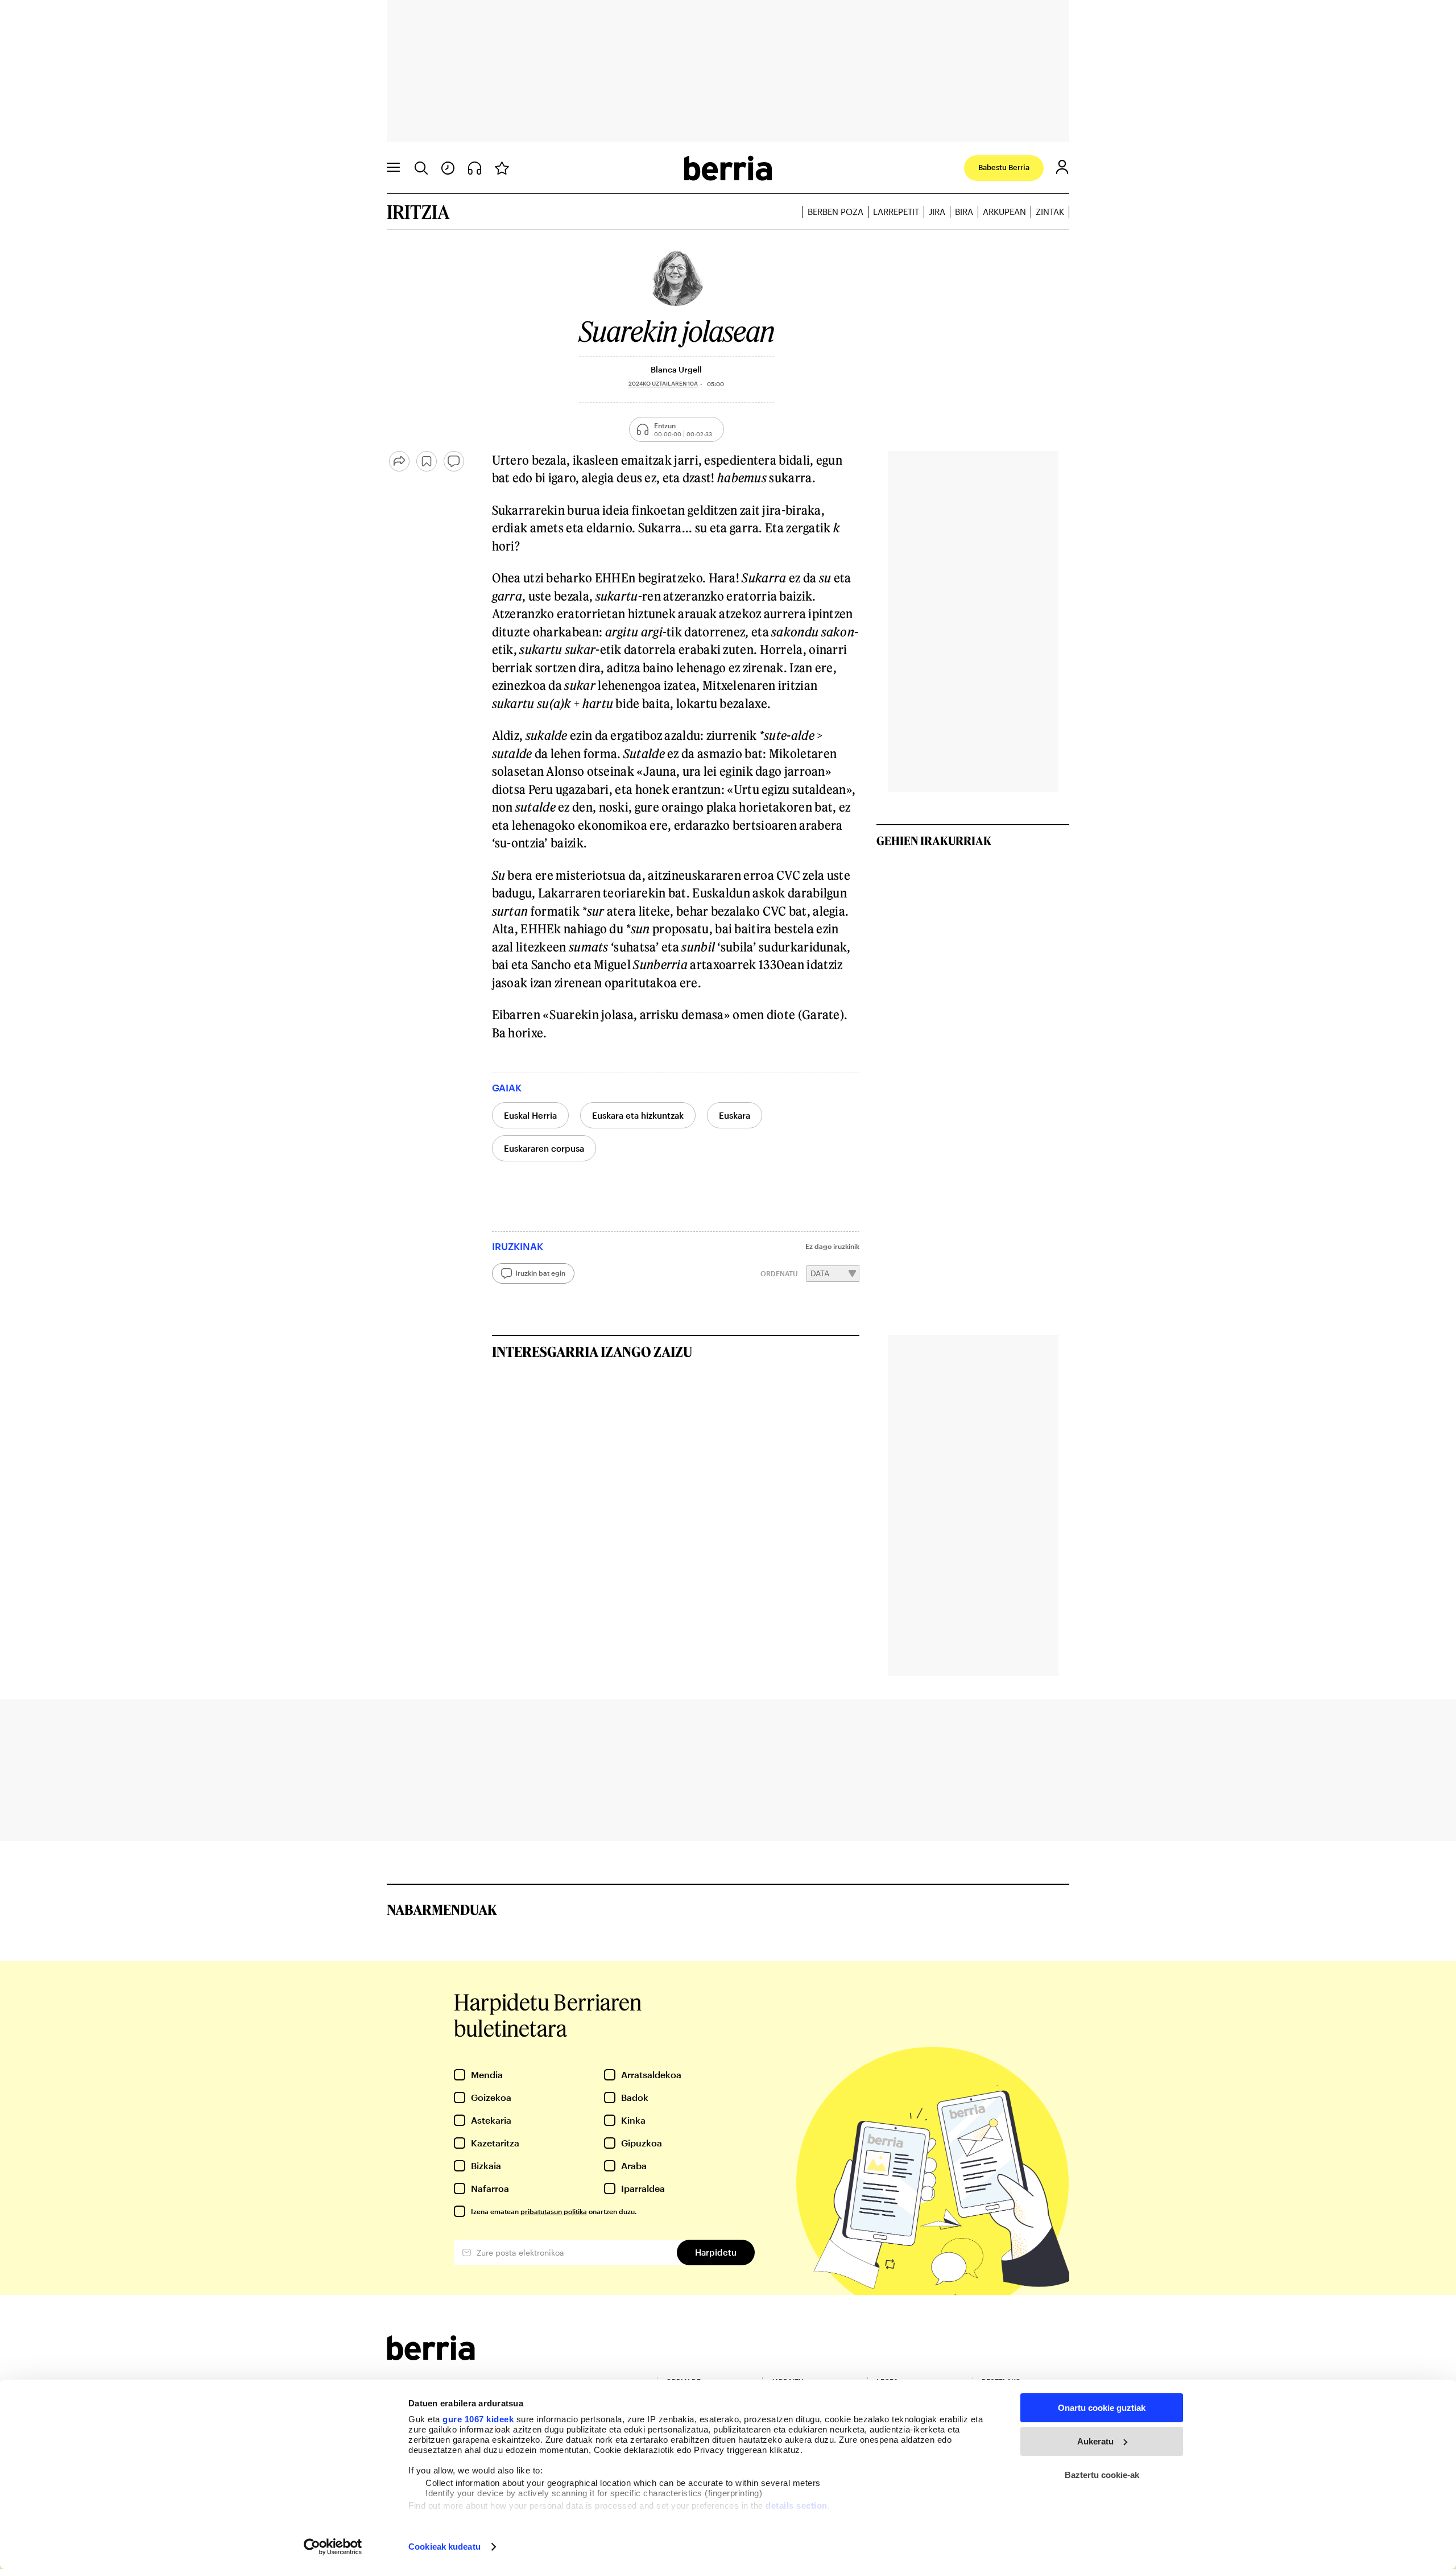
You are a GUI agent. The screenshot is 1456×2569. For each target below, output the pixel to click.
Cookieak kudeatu (444, 2547)
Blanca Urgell (676, 369)
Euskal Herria (530, 1115)
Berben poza (835, 212)
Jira (937, 212)
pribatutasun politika (554, 2211)
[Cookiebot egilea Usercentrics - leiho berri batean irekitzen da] (333, 2547)
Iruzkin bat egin (540, 1273)
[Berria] (431, 2357)
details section (797, 2506)
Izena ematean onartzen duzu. (554, 2211)
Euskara (735, 1115)
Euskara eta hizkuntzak (638, 1115)
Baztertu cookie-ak (1102, 2475)
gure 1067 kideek (478, 2419)
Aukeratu (1095, 2441)
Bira (964, 212)
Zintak (1050, 212)
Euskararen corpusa (544, 1148)
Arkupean (1004, 212)
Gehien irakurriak (934, 841)
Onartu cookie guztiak (1102, 2408)
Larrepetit (896, 212)
